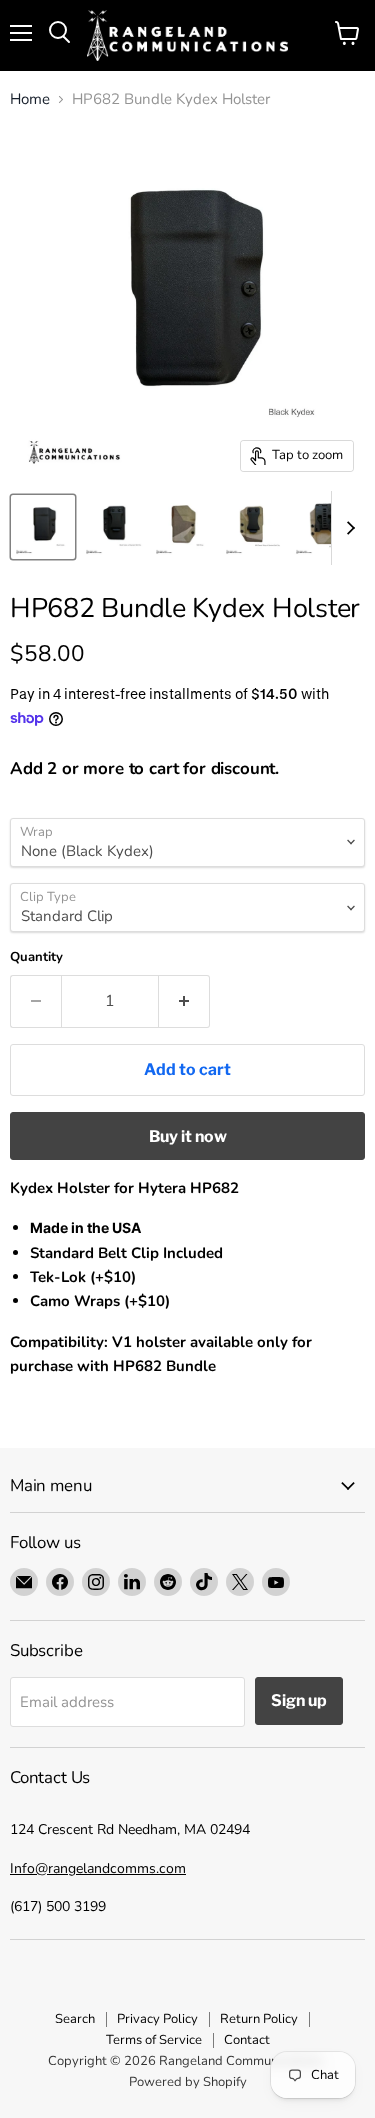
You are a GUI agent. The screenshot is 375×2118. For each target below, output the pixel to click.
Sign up (299, 1700)
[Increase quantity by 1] (184, 1001)
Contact (247, 2040)
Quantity (36, 957)
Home (30, 99)
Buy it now (188, 1136)
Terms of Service (154, 2040)
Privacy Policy (157, 2019)
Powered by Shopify (188, 2082)
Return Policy (259, 2019)
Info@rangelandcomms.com (98, 1868)
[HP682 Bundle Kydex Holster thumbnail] (43, 527)
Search (75, 2019)
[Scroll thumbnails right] (347, 528)
